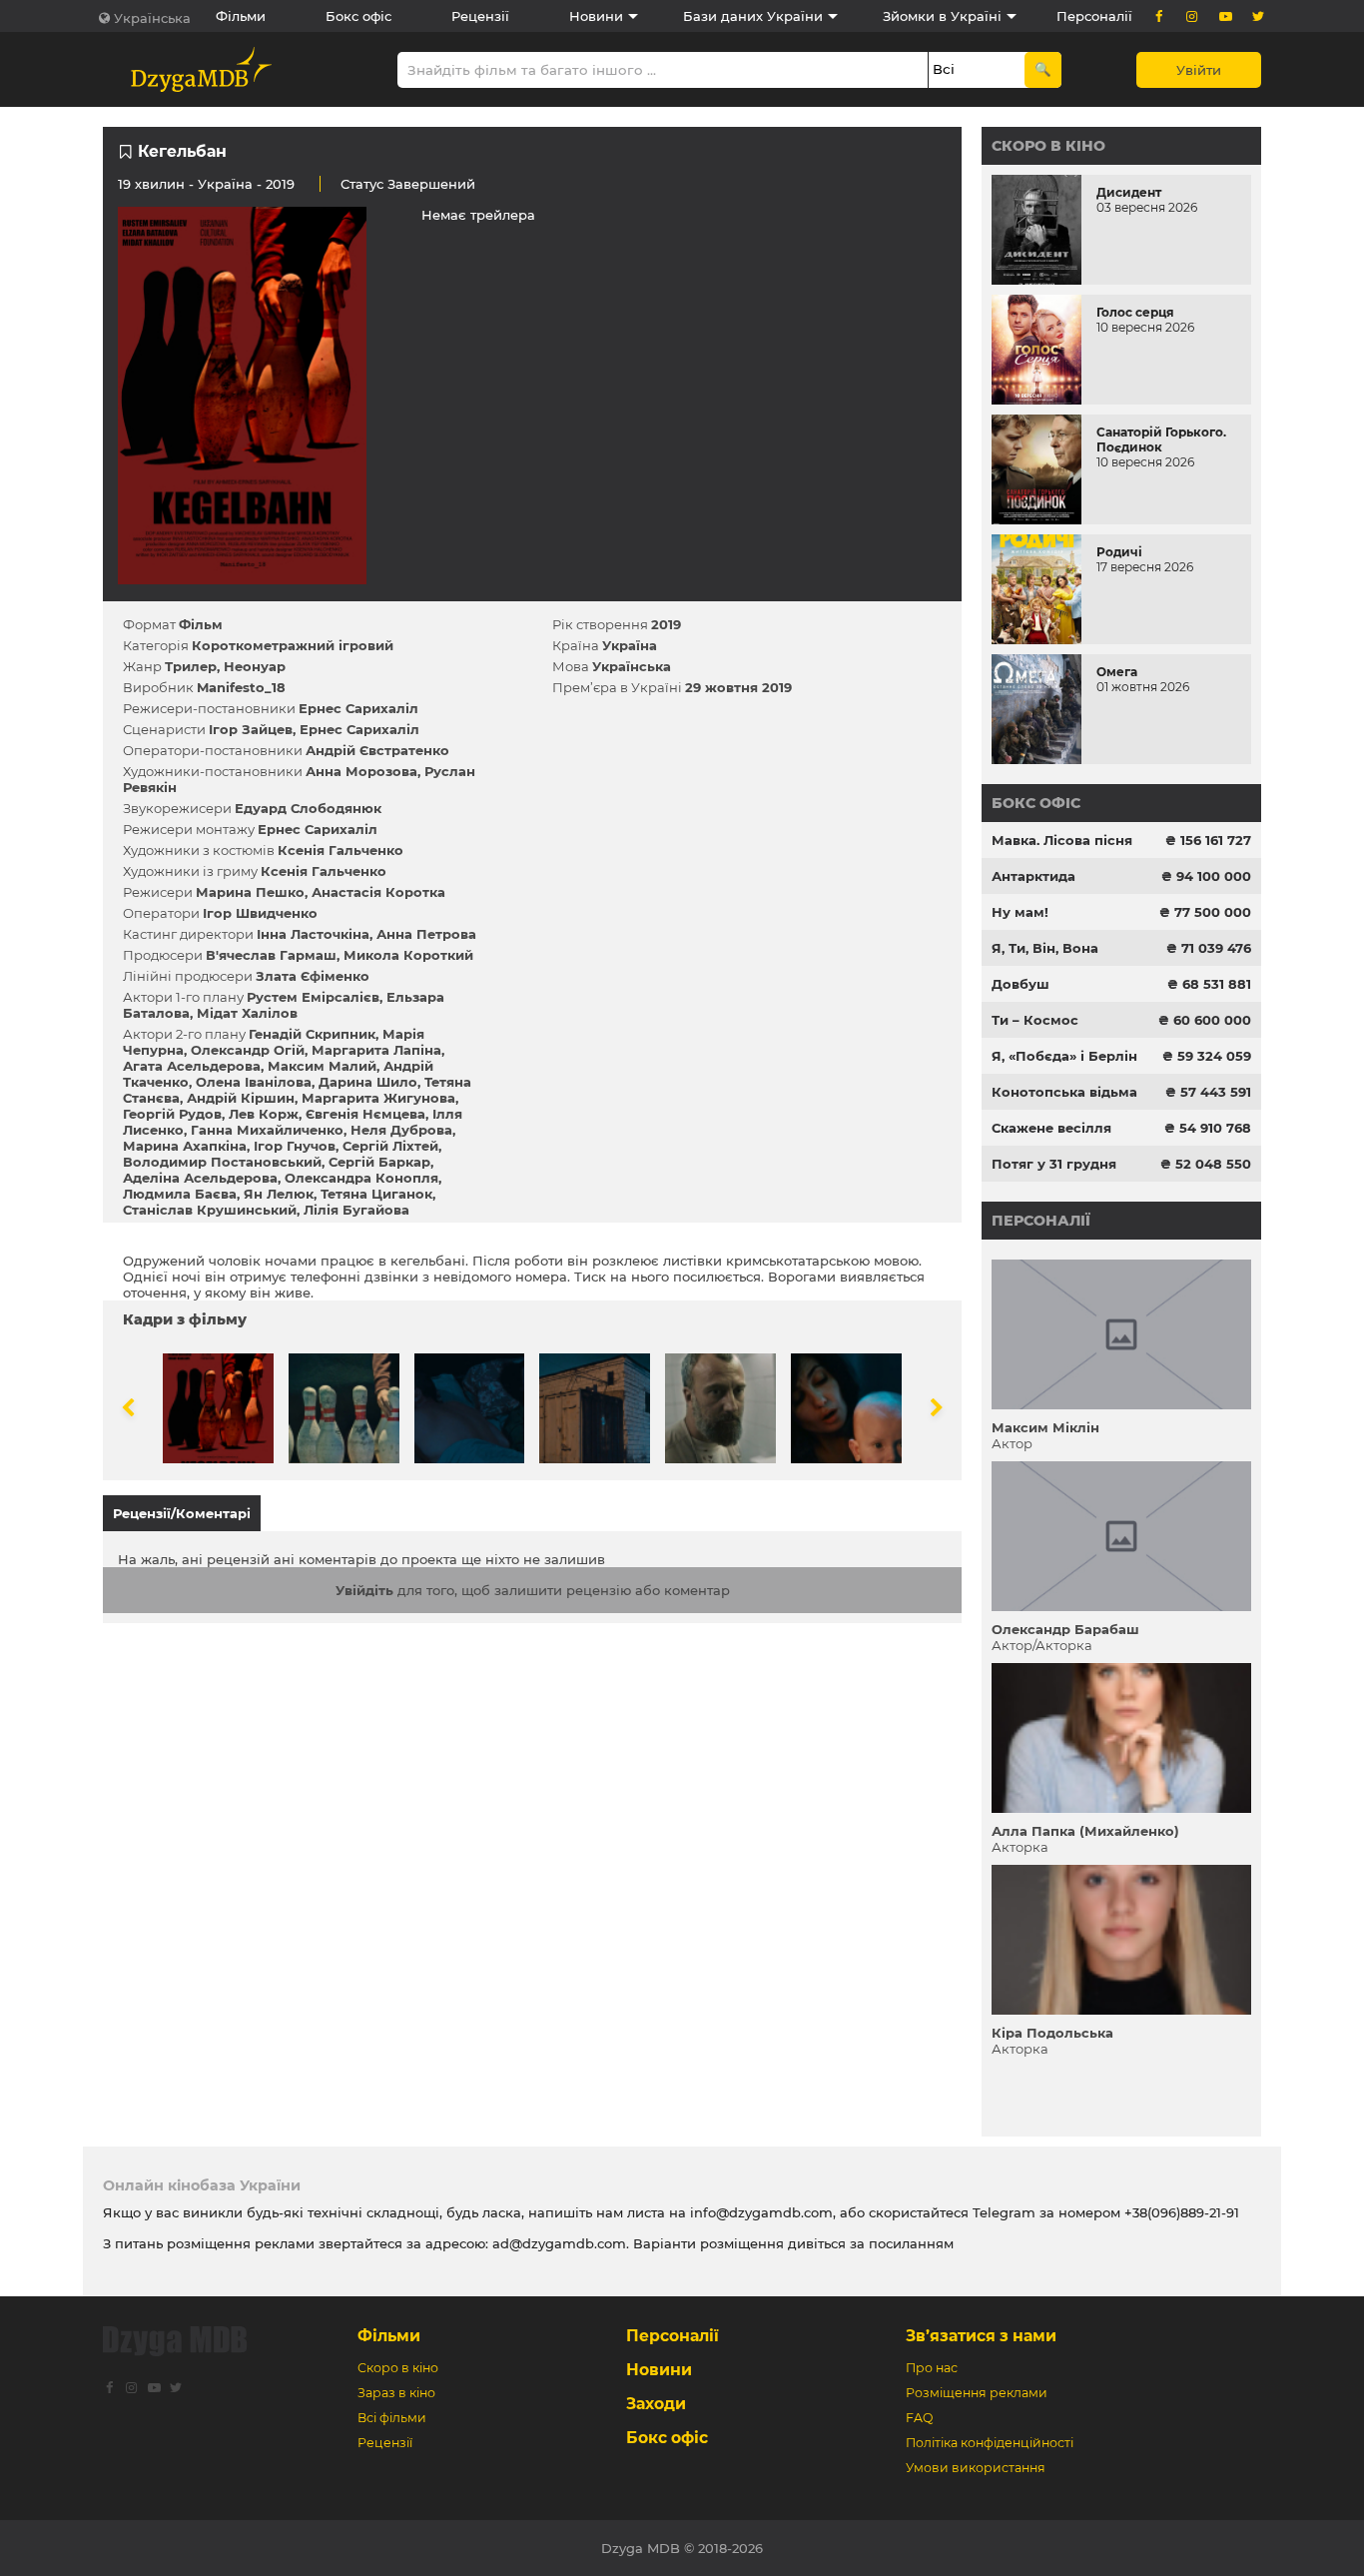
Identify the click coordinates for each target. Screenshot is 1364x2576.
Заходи (656, 2404)
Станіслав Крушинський (210, 1210)
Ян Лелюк (279, 1194)
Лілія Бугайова (356, 1210)
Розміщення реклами (977, 2393)
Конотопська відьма (1064, 1092)
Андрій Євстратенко (377, 750)
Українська (152, 18)
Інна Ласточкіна (313, 934)
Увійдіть (364, 1590)
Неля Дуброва (401, 1130)
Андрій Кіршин (241, 1098)
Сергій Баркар (379, 1162)
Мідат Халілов (247, 1013)
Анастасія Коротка (378, 892)
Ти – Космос (1035, 1020)
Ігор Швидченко (260, 913)
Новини (596, 16)
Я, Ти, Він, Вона (1045, 948)
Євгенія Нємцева (365, 1114)
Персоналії (1094, 16)
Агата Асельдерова (192, 1066)
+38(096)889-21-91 (1182, 2212)
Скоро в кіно (1048, 146)
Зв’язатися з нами (981, 2336)
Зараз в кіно (396, 2393)
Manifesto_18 (241, 687)
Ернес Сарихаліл (358, 708)
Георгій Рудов (172, 1114)
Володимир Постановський (222, 1162)
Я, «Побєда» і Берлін (1064, 1056)
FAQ (919, 2418)
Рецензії (480, 16)
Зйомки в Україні (942, 16)
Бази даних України (753, 16)
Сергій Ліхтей (390, 1146)
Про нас (932, 2368)
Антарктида (1033, 876)
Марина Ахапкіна (185, 1146)
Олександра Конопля (361, 1178)
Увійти (1199, 70)
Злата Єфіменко (313, 976)
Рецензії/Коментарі (182, 1513)
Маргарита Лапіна (376, 1050)
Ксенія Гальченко (341, 850)
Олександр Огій (248, 1050)
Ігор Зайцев (251, 729)
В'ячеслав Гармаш (271, 955)
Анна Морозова (361, 771)
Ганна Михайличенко (267, 1130)
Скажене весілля (1051, 1128)
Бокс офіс (358, 16)
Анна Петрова (426, 934)
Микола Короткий (408, 955)
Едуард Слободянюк (308, 808)
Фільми (241, 16)
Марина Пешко (250, 892)
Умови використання (976, 2468)
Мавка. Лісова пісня (1062, 840)
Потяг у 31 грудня (1054, 1164)
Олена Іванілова (254, 1082)
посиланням (911, 2243)
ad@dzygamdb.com (559, 2243)
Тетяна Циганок (376, 1194)
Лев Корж (264, 1114)
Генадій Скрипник (312, 1034)
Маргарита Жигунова (378, 1098)
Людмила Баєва (180, 1194)
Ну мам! (1020, 912)
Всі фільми (392, 2418)
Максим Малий (322, 1066)
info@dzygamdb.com (759, 2212)
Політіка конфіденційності (990, 2443)
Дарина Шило (368, 1082)
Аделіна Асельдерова (200, 1178)
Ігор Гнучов (295, 1146)
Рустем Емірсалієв (313, 997)
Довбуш (1021, 984)
